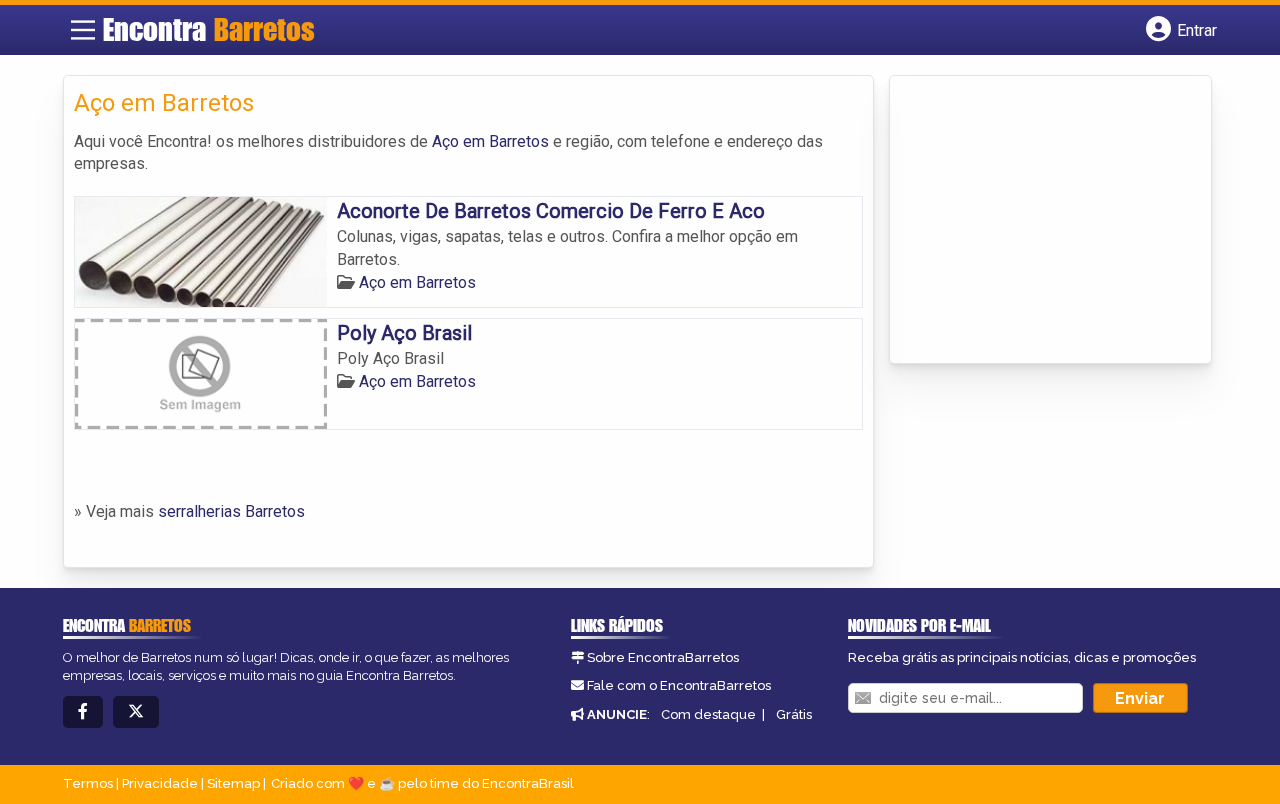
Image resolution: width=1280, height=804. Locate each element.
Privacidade (160, 783)
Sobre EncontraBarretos (663, 657)
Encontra (209, 29)
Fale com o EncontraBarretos (679, 685)
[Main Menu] (83, 30)
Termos (88, 783)
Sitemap (233, 783)
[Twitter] (136, 712)
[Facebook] (83, 712)
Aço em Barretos (490, 141)
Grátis (794, 714)
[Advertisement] (1050, 221)
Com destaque (708, 714)
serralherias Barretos (231, 511)
